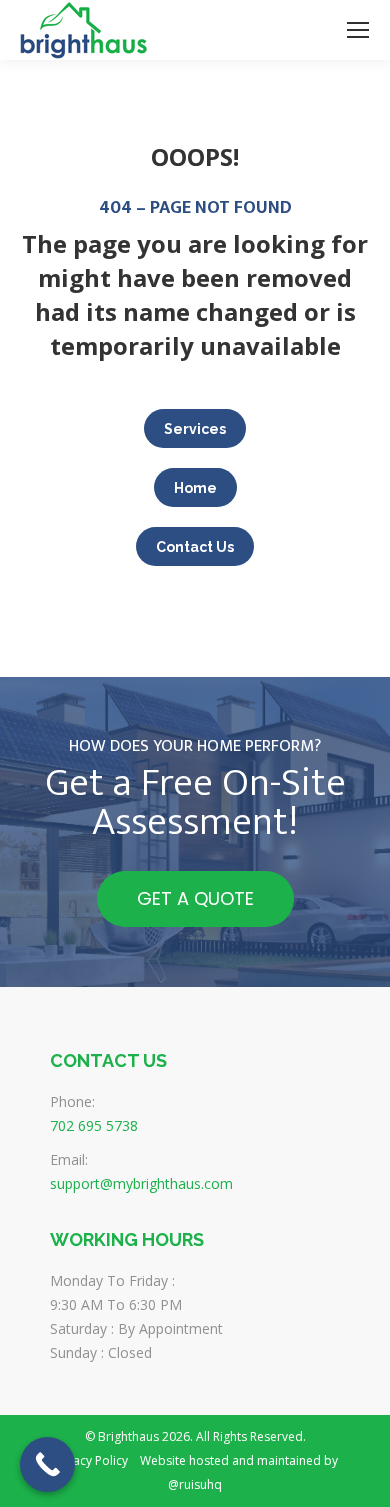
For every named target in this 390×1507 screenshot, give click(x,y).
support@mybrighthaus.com (141, 1183)
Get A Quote (195, 898)
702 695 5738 (94, 1125)
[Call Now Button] (47, 1464)
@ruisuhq (195, 1484)
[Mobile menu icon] (358, 30)
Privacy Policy (90, 1460)
